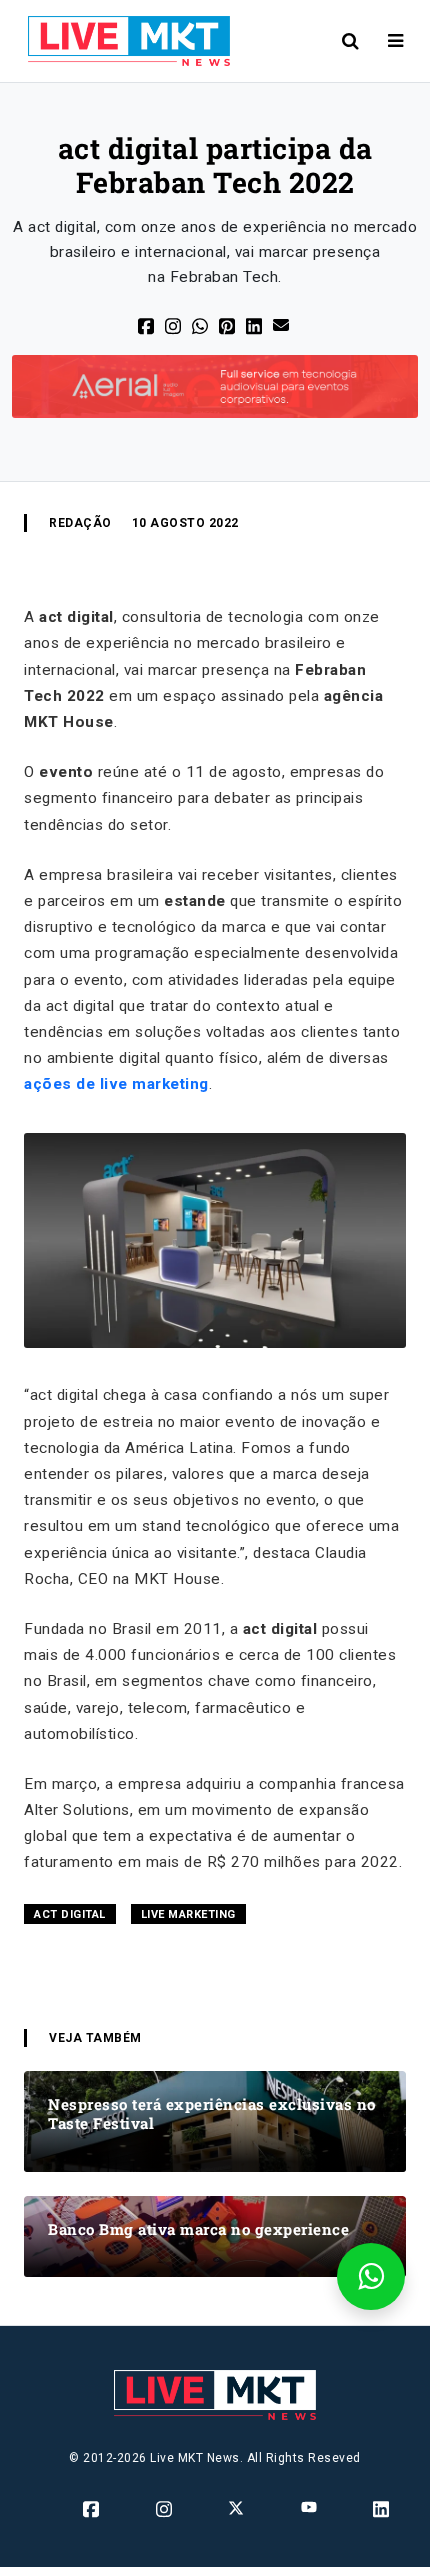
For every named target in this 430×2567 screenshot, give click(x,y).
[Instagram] (165, 2509)
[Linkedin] (382, 2509)
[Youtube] (310, 2507)
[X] (174, 325)
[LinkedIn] (255, 325)
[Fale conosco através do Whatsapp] (371, 2276)
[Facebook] (147, 325)
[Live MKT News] (121, 41)
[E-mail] (282, 323)
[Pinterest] (228, 325)
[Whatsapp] (201, 325)
